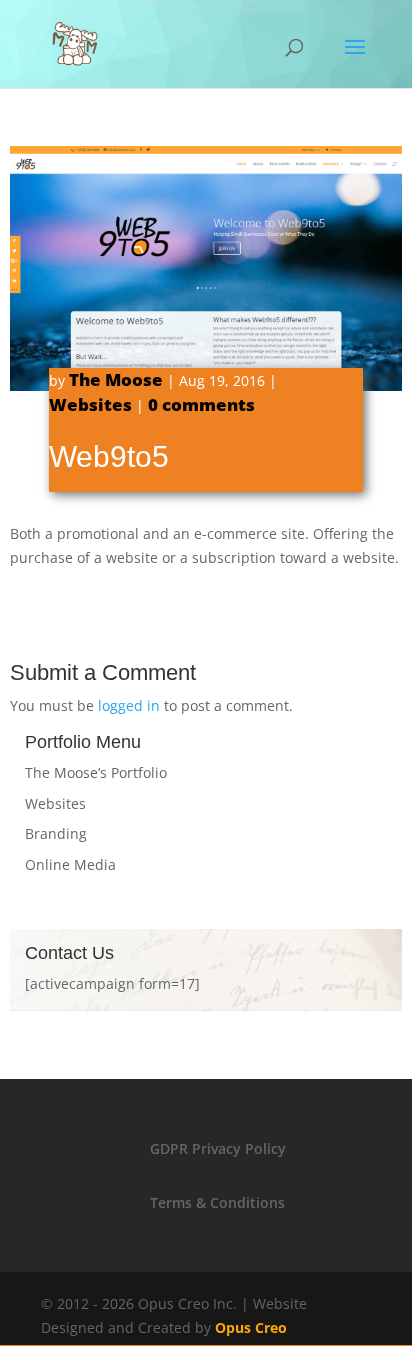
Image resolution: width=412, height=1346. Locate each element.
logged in (129, 705)
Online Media (70, 864)
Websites (90, 404)
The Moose (116, 379)
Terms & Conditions (217, 1202)
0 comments (201, 404)
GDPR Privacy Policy (218, 1148)
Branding (56, 833)
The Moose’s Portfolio (96, 772)
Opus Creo (251, 1327)
